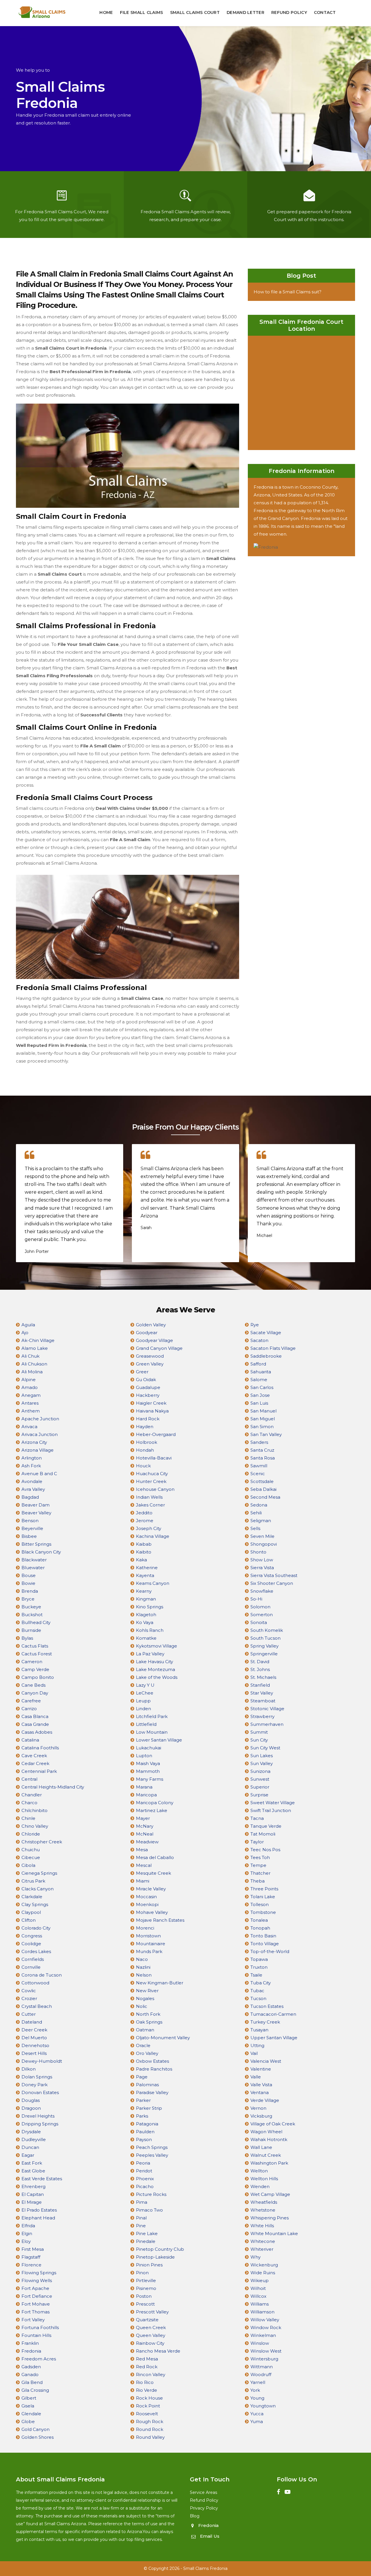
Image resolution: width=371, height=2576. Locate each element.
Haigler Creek (151, 1403)
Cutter (29, 2014)
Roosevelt (147, 2414)
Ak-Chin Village (38, 1340)
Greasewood (150, 1356)
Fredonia (31, 2351)
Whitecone (263, 2241)
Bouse (29, 1575)
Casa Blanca (35, 1716)
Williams (260, 2304)
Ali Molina (32, 1372)
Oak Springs (149, 2022)
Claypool (31, 1912)
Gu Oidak (146, 1380)
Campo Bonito (38, 1677)
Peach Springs (152, 2147)
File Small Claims (142, 12)
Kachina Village (153, 1536)
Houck (143, 1466)
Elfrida (28, 2226)
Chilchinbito (34, 1810)
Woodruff (261, 2374)
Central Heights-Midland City (53, 1787)
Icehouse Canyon (155, 1489)
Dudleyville (34, 2139)
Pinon (142, 2273)
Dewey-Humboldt (42, 2061)
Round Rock (150, 2429)
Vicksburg (261, 2116)
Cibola (28, 1865)
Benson (30, 1521)
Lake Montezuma (156, 1669)
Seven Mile (262, 1536)
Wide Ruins (263, 2273)
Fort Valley (33, 2320)
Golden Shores (38, 2437)
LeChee (145, 1693)
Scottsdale (262, 1481)
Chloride (31, 1834)
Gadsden (31, 2367)
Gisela (28, 2406)
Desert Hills (34, 2053)
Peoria (143, 2163)
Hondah (145, 1450)
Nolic (142, 2006)
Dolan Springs (37, 2077)
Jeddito (144, 1513)
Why (255, 2257)
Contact (325, 12)
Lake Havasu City (154, 1662)
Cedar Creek (35, 1763)
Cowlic (29, 1991)
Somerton (262, 1615)
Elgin (27, 2233)
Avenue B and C (39, 1474)
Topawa (259, 1959)
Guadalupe (148, 1387)
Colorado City (36, 1928)
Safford (258, 1364)
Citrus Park (33, 1881)
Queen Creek (151, 2327)
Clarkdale (32, 1897)
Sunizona (260, 1771)
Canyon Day (35, 1693)
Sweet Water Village (273, 1803)
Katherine (147, 1568)
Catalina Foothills (40, 1748)
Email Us (210, 2536)
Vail (254, 2053)
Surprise (259, 1795)
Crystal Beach (37, 2006)
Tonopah (260, 1928)
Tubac (257, 1991)
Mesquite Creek (153, 1873)
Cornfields (33, 1959)
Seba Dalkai (263, 1489)
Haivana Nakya (152, 1411)
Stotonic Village (267, 1709)
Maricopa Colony (155, 1803)
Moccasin (146, 1897)
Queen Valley (151, 2335)
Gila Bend (32, 2382)
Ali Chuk (30, 1356)
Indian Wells (149, 1497)
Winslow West (266, 2351)
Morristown (148, 1936)
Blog (195, 2516)
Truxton (259, 1967)
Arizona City (34, 1442)
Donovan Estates (40, 2092)
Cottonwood (35, 1983)
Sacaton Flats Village (273, 1348)
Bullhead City (36, 1622)
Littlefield (146, 1724)
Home (106, 12)
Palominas (147, 2085)
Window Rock (266, 2327)
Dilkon (29, 2069)
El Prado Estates (39, 2210)
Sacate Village (266, 1333)
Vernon (258, 2108)
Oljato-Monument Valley (163, 2038)
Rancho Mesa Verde (158, 2351)
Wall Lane (261, 2147)
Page (142, 2077)
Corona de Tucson (42, 1975)
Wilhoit (258, 2288)
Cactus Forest (37, 1654)
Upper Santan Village (274, 2038)
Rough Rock (150, 2421)
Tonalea (259, 1920)
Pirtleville (146, 2280)
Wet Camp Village (270, 2194)
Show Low (262, 1560)
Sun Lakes (262, 1756)
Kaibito (144, 1552)
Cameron (32, 1662)
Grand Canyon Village (159, 1348)
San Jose (260, 1395)
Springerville (264, 1654)
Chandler (32, 1795)
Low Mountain (152, 1732)
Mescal (144, 1865)
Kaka (141, 1560)
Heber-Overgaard (156, 1434)
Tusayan (259, 2030)
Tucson (258, 1998)
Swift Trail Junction (271, 1810)
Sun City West (265, 1748)
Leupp (143, 1701)
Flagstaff (31, 2257)
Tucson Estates (267, 2006)
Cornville (31, 1967)
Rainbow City (150, 2343)
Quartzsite (147, 2320)
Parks (142, 2116)
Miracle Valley (151, 1889)
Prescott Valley (152, 2312)
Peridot (144, 2171)
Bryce (28, 1599)
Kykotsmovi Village (157, 1646)
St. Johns (260, 1669)
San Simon (262, 1427)
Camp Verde (35, 1669)
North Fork (148, 2014)
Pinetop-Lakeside (155, 2257)
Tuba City (261, 1983)
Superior (260, 1787)
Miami (143, 1881)
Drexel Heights (38, 2116)
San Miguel (263, 1419)
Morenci (145, 1928)
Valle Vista (261, 2085)
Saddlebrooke (266, 1356)
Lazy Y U (145, 1685)
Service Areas (203, 2492)
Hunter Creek (151, 1481)
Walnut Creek (266, 2155)
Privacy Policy (204, 2508)
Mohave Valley (152, 1912)
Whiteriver (262, 2249)
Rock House (149, 2398)
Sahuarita (261, 1372)
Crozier (29, 1998)
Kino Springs (150, 1607)
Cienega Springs (39, 1873)
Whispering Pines (270, 2218)
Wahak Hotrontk (269, 2139)
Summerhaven (267, 1724)
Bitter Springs (36, 1544)
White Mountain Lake (274, 2233)
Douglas (31, 2100)
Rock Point (148, 2406)
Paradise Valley (152, 2092)
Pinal (141, 2218)
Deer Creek (34, 2030)
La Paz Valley (150, 1654)
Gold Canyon (36, 2429)
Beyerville (32, 1528)
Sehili (256, 1513)
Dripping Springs (40, 2124)
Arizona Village (38, 1450)
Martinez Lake (152, 1810)
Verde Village (265, 2100)
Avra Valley (33, 1489)
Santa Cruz (262, 1450)
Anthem (31, 1411)
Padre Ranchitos (154, 2069)
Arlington (32, 1458)
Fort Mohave (36, 2304)
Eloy (26, 2241)
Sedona (259, 1505)
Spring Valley (264, 1646)
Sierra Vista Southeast (274, 1575)
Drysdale (31, 2132)
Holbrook (147, 1442)
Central (29, 1779)
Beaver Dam (36, 1505)
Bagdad (30, 1497)
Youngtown (263, 2406)
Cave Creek (34, 1756)
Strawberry (262, 1716)
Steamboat (263, 1701)
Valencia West (266, 2061)
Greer (142, 1372)
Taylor (257, 1842)
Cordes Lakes (36, 1951)
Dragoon (31, 2108)
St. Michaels (263, 1677)
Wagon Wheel (266, 2132)
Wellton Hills (264, 2179)
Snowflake (262, 1591)
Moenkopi (147, 1904)
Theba (258, 1881)
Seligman (261, 1521)
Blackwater (34, 1560)
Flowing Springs (39, 2273)
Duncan (30, 2147)
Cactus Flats (35, 1646)
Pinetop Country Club (160, 2249)
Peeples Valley (152, 2155)
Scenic (258, 1474)
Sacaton (259, 1340)
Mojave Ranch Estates (160, 1920)
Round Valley (150, 2437)
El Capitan (33, 2194)
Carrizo (29, 1709)
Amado (30, 1387)
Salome (259, 1380)
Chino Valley (35, 1826)
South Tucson (265, 1638)
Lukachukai (149, 1748)
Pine (141, 2226)
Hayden (145, 1427)
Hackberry (148, 1395)
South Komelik (267, 1630)
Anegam (31, 1395)
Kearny (144, 1591)
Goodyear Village (154, 1340)
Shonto (258, 1552)
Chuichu (31, 1850)
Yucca (257, 2414)
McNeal (145, 1834)
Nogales (145, 1998)
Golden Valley (151, 1325)
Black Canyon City (41, 1552)
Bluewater (33, 1568)
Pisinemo (146, 2288)
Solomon (260, 1607)
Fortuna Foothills (40, 2327)
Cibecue (31, 1857)
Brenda (30, 1591)
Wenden (260, 2186)
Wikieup (260, 2280)
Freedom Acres (39, 2359)
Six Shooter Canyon (272, 1583)
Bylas (27, 1638)
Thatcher (260, 1873)
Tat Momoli (263, 1834)
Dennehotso (35, 2045)
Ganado (30, 2374)
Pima (142, 2202)
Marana (144, 1787)
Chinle (28, 1818)
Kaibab (144, 1544)
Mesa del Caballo (155, 1857)
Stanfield (260, 1685)
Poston (144, 2296)
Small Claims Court (195, 12)
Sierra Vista (262, 1568)
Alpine (29, 1380)
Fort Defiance (37, 2296)
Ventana (260, 2092)
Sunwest (260, 1779)
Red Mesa (147, 2359)
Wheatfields (264, 2202)
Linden (143, 1709)
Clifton (29, 1920)
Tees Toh (260, 1857)
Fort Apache (35, 2288)
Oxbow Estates (152, 2061)
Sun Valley (262, 1763)
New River (147, 1991)
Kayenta (145, 1575)
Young (257, 2398)
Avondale (32, 1481)
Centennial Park (39, 1771)
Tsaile (256, 1975)
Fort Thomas (36, 2312)
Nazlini (143, 1967)
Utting (257, 2045)
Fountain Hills (36, 2335)
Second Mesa (265, 1497)
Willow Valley (265, 2320)
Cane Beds (33, 1685)
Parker (143, 2100)
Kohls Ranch (150, 1630)
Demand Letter (245, 12)
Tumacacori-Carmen (273, 2014)
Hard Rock (148, 1419)
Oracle (143, 2045)
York (255, 2390)
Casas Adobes (37, 1732)
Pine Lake (147, 2233)
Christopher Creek (42, 1842)
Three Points (264, 1889)
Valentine (261, 2069)
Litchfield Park (152, 1716)
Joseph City (149, 1528)
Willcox (258, 2296)
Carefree (31, 1701)
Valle (256, 2077)
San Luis (259, 1403)
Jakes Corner (150, 1505)
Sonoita (259, 1622)
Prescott (145, 2304)
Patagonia (147, 2124)
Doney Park (34, 2085)
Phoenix (145, 2179)
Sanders (259, 1442)
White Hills (262, 2226)
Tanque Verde (266, 1826)
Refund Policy (289, 12)
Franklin (30, 2343)
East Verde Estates (42, 2179)
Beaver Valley (36, 1513)
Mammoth (148, 1771)
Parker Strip (149, 2108)
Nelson (144, 1975)
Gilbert (29, 2398)
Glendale (31, 2414)
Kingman (146, 1599)
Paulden (145, 2132)
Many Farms (150, 1779)
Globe (28, 2421)
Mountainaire (151, 1944)
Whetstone (263, 2210)
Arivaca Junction (40, 1434)
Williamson (262, 2312)
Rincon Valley (151, 2374)
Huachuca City (152, 1474)
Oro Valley (147, 2053)
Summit (259, 1732)
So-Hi (256, 1599)
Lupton (144, 1756)
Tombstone (263, 1912)
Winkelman (263, 2335)
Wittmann (262, 2367)
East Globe (33, 2171)
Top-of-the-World (270, 1951)
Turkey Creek (265, 2022)
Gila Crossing (35, 2390)
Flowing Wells (37, 2280)
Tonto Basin (263, 1936)
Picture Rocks (151, 2194)
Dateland (32, 2022)
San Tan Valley (266, 1434)
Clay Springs (35, 1904)
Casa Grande (35, 1724)
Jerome (145, 1521)
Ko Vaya (145, 1622)
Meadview (147, 1842)
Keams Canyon (153, 1583)
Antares (30, 1403)
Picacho (145, 2186)
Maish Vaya (148, 1763)
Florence (31, 2265)
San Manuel (263, 1411)
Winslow (260, 2343)
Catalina (30, 1740)
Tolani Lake (263, 1897)
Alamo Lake (35, 1348)
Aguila (28, 1325)
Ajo (25, 1333)
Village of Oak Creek (273, 2124)
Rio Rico (145, 2382)
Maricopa (146, 1795)
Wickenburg (264, 2265)
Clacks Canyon (38, 1889)
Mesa (142, 1850)
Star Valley (262, 1693)
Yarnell (258, 2382)
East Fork (32, 2163)
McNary (145, 1826)
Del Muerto (34, 2038)
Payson (144, 2139)
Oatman (145, 2030)
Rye (255, 1325)
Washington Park (269, 2163)
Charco (29, 1803)
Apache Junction (40, 1419)
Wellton (259, 2171)
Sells (255, 1528)
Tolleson (260, 1904)
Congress (32, 1936)
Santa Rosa (263, 1458)
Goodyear (147, 1333)
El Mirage (32, 2202)
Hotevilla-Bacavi (154, 1458)
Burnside (31, 1630)
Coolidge (31, 1944)
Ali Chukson (34, 1364)
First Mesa (33, 2249)
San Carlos (262, 1387)
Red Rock (147, 2367)
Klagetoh (146, 1615)
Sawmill (259, 1466)
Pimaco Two (149, 2210)
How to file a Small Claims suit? (288, 292)
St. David (260, 1662)
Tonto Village (265, 1944)
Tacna (257, 1818)
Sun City (259, 1740)
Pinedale (146, 2241)
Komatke (146, 1638)
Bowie (28, 1583)
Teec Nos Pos (265, 1850)
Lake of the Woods (157, 1677)
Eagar (28, 2155)
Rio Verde (147, 2390)
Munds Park (149, 1951)
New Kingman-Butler (160, 1983)
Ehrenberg (33, 2186)
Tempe (258, 1865)
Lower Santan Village (159, 1740)
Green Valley (150, 1364)
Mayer (143, 1818)
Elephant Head (38, 2218)
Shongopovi (264, 1544)
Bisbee (29, 1536)
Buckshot (32, 1615)
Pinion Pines (149, 2265)
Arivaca (29, 1427)
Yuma (257, 2421)
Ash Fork (31, 1466)
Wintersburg (264, 2359)
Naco (142, 1959)
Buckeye (31, 1607)
